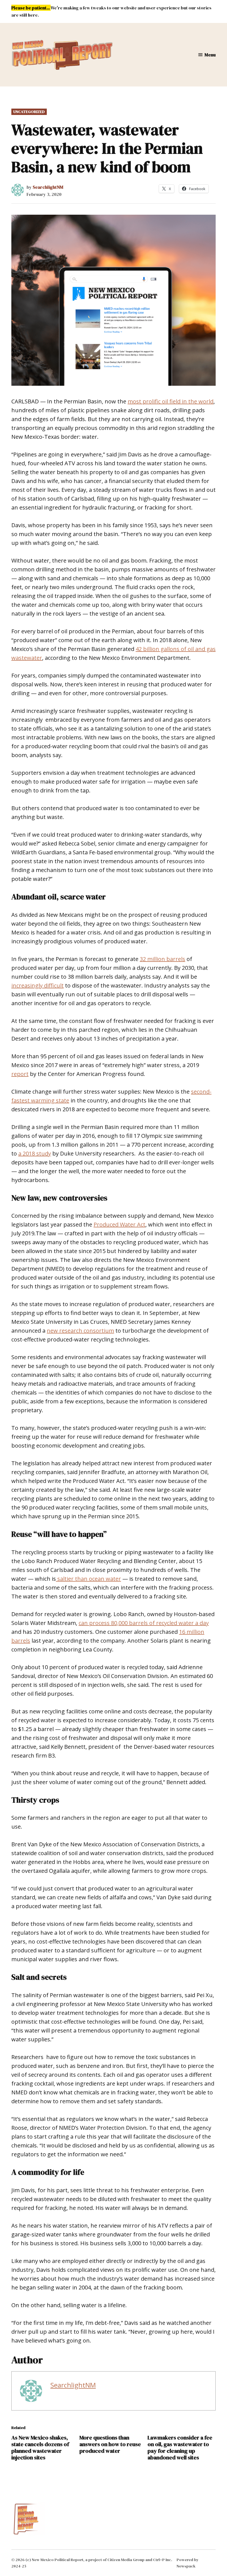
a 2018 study (35, 1153)
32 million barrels (162, 959)
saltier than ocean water (88, 1579)
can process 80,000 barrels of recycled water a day (144, 1623)
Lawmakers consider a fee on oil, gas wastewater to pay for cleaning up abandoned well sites (180, 2448)
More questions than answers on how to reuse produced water (110, 2444)
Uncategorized (29, 112)
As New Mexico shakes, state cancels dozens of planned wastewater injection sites (40, 2448)
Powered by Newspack (188, 2563)
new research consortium (80, 1331)
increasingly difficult (38, 985)
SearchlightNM (48, 187)
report (20, 1074)
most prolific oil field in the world (171, 401)
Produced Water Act (119, 1224)
